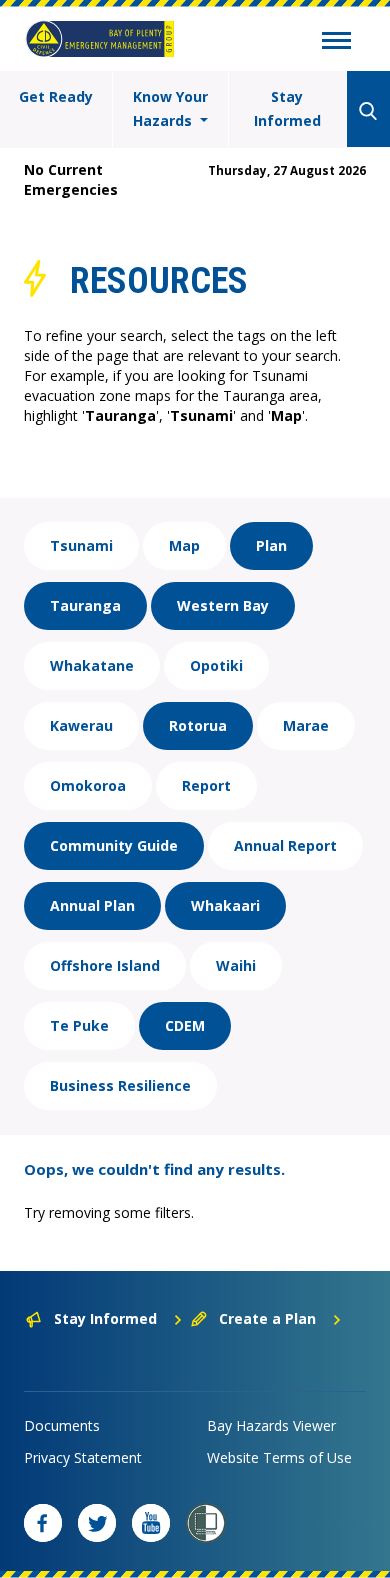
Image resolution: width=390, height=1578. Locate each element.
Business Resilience (120, 1085)
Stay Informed (287, 108)
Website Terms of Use (279, 1457)
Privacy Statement (83, 1457)
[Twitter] (97, 1523)
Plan (271, 545)
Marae (306, 725)
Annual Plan (92, 905)
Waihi (236, 965)
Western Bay (223, 605)
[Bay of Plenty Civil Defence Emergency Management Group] (100, 39)
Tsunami (81, 545)
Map (184, 545)
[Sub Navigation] (336, 43)
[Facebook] (43, 1523)
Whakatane (92, 665)
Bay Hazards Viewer (271, 1425)
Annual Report (285, 845)
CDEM (185, 1025)
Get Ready (56, 96)
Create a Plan (267, 1318)
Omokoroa (88, 785)
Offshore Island (105, 965)
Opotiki (216, 665)
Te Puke (79, 1025)
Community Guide (114, 845)
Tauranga (85, 605)
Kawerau (81, 725)
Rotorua (198, 725)
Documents (62, 1425)
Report (206, 785)
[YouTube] (151, 1523)
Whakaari (225, 905)
